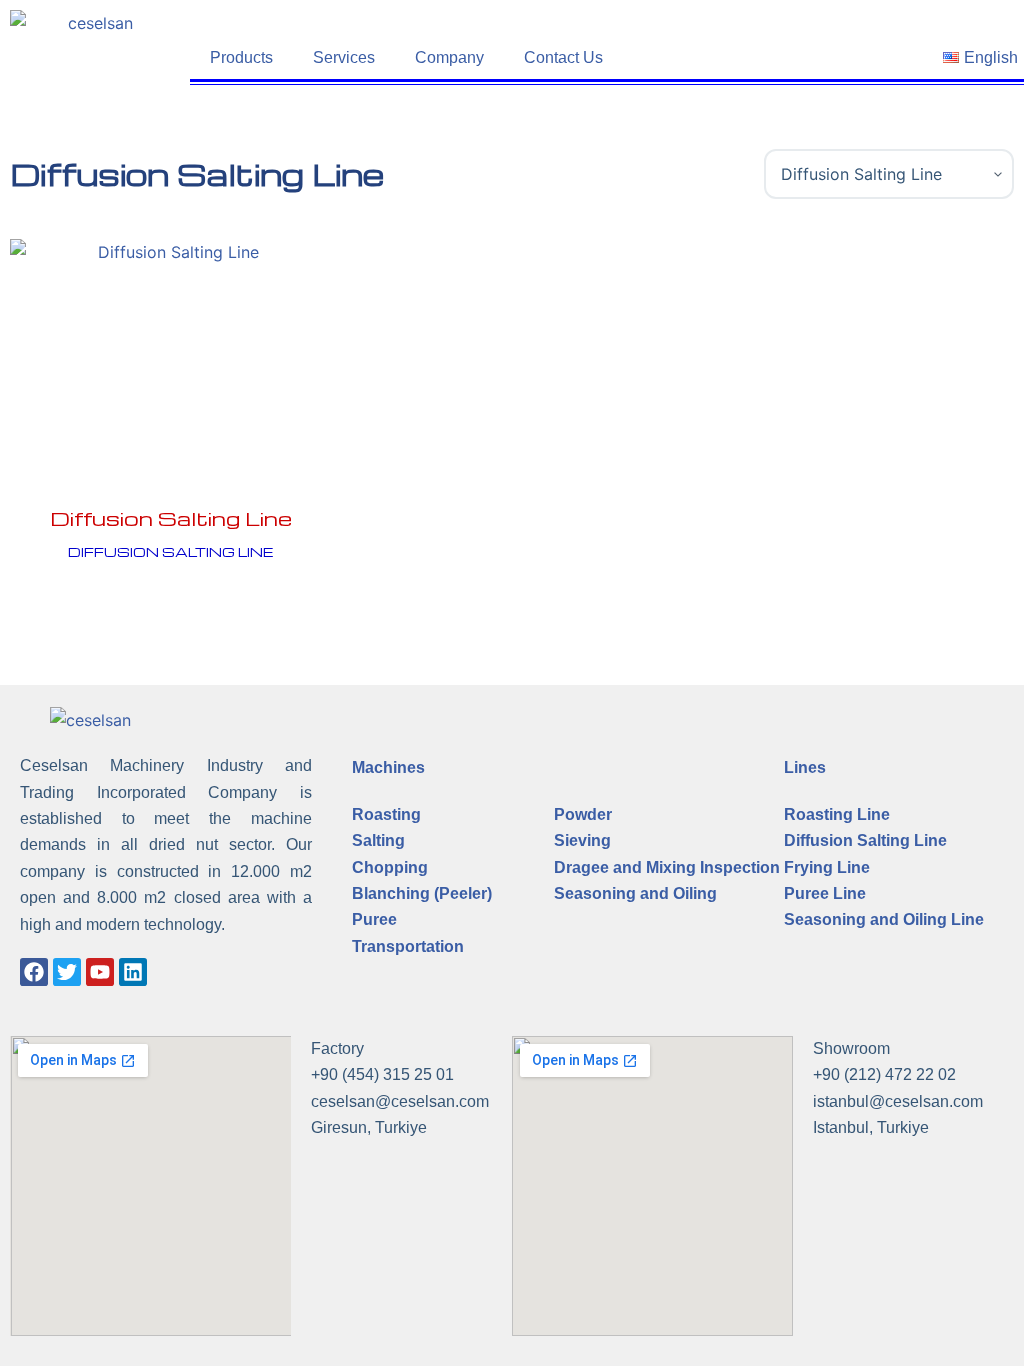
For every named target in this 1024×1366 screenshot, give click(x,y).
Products (241, 57)
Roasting (386, 814)
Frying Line (827, 867)
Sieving (582, 840)
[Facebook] (34, 972)
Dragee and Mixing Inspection (667, 867)
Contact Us (563, 57)
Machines (388, 767)
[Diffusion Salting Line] (170, 359)
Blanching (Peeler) (422, 893)
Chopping (390, 867)
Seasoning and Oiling (635, 893)
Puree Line (825, 893)
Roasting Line (837, 814)
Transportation (408, 946)
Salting (378, 840)
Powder (583, 814)
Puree (374, 919)
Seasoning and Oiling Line (884, 919)
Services (344, 57)
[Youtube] (100, 972)
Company (449, 57)
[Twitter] (67, 972)
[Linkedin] (133, 972)
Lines (805, 767)
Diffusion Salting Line (171, 518)
